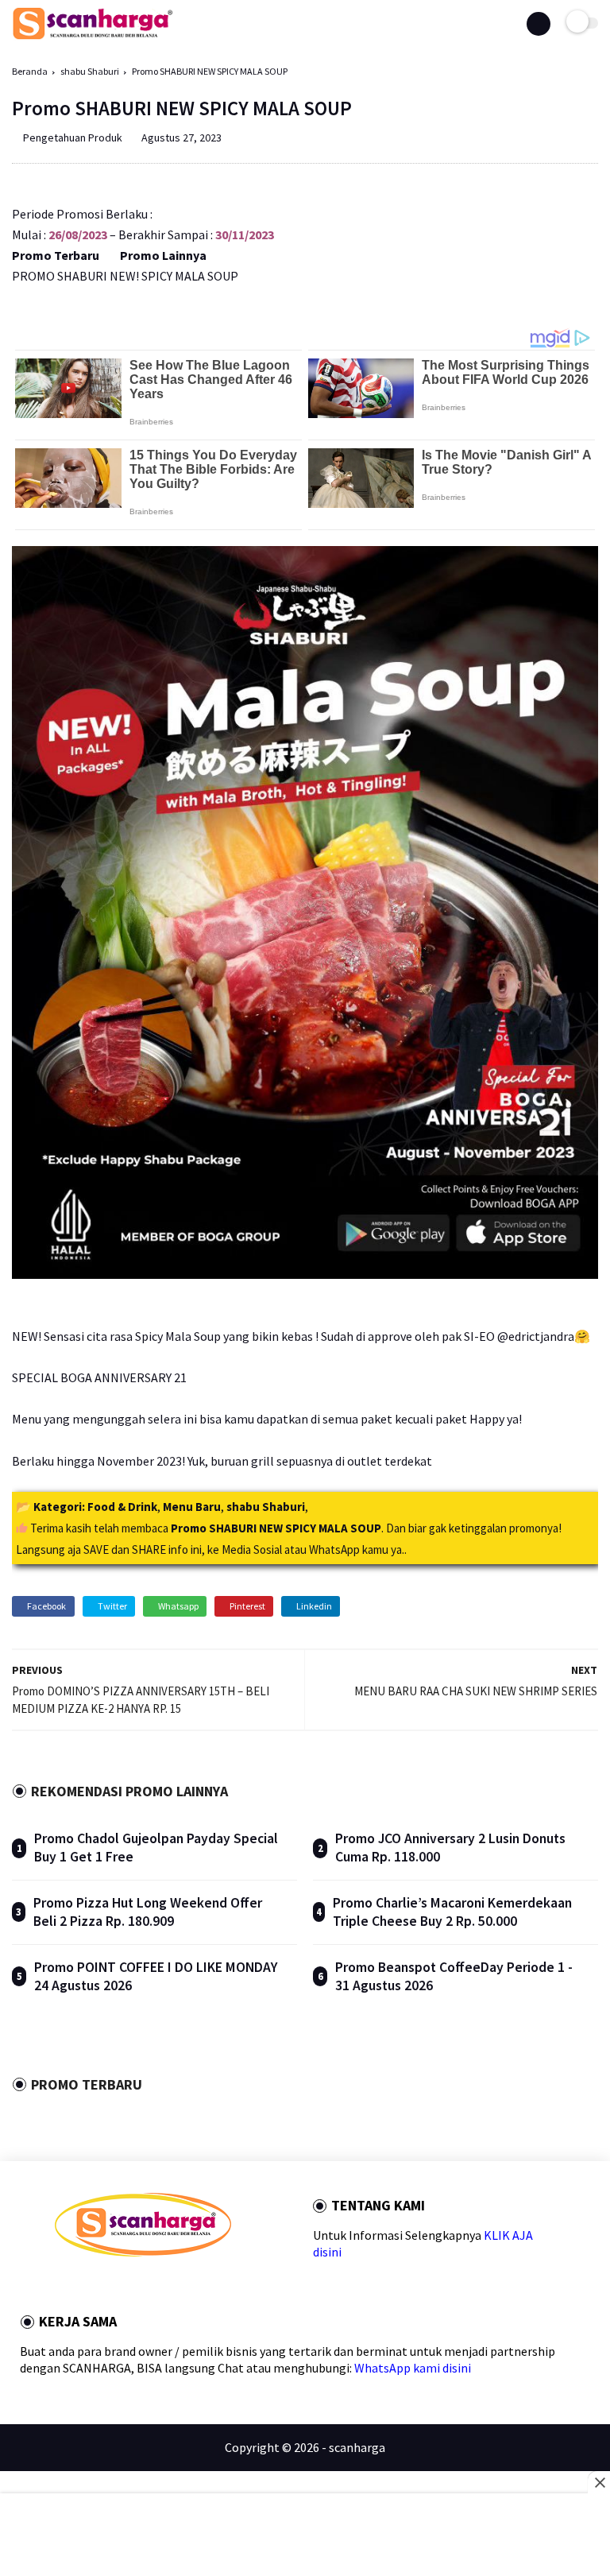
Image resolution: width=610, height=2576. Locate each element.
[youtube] (167, 2285)
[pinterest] (124, 2285)
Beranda (30, 71)
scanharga (357, 2447)
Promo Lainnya (163, 255)
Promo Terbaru (56, 255)
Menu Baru (192, 1507)
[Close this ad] (599, 2482)
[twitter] (81, 2285)
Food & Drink (122, 1507)
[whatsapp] (102, 2285)
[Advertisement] (305, 2536)
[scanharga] (93, 37)
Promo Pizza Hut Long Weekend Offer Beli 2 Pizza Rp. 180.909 (148, 1912)
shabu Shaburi (90, 71)
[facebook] (60, 2285)
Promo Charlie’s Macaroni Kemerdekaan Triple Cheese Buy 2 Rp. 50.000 (452, 1912)
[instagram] (145, 2285)
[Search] (539, 24)
